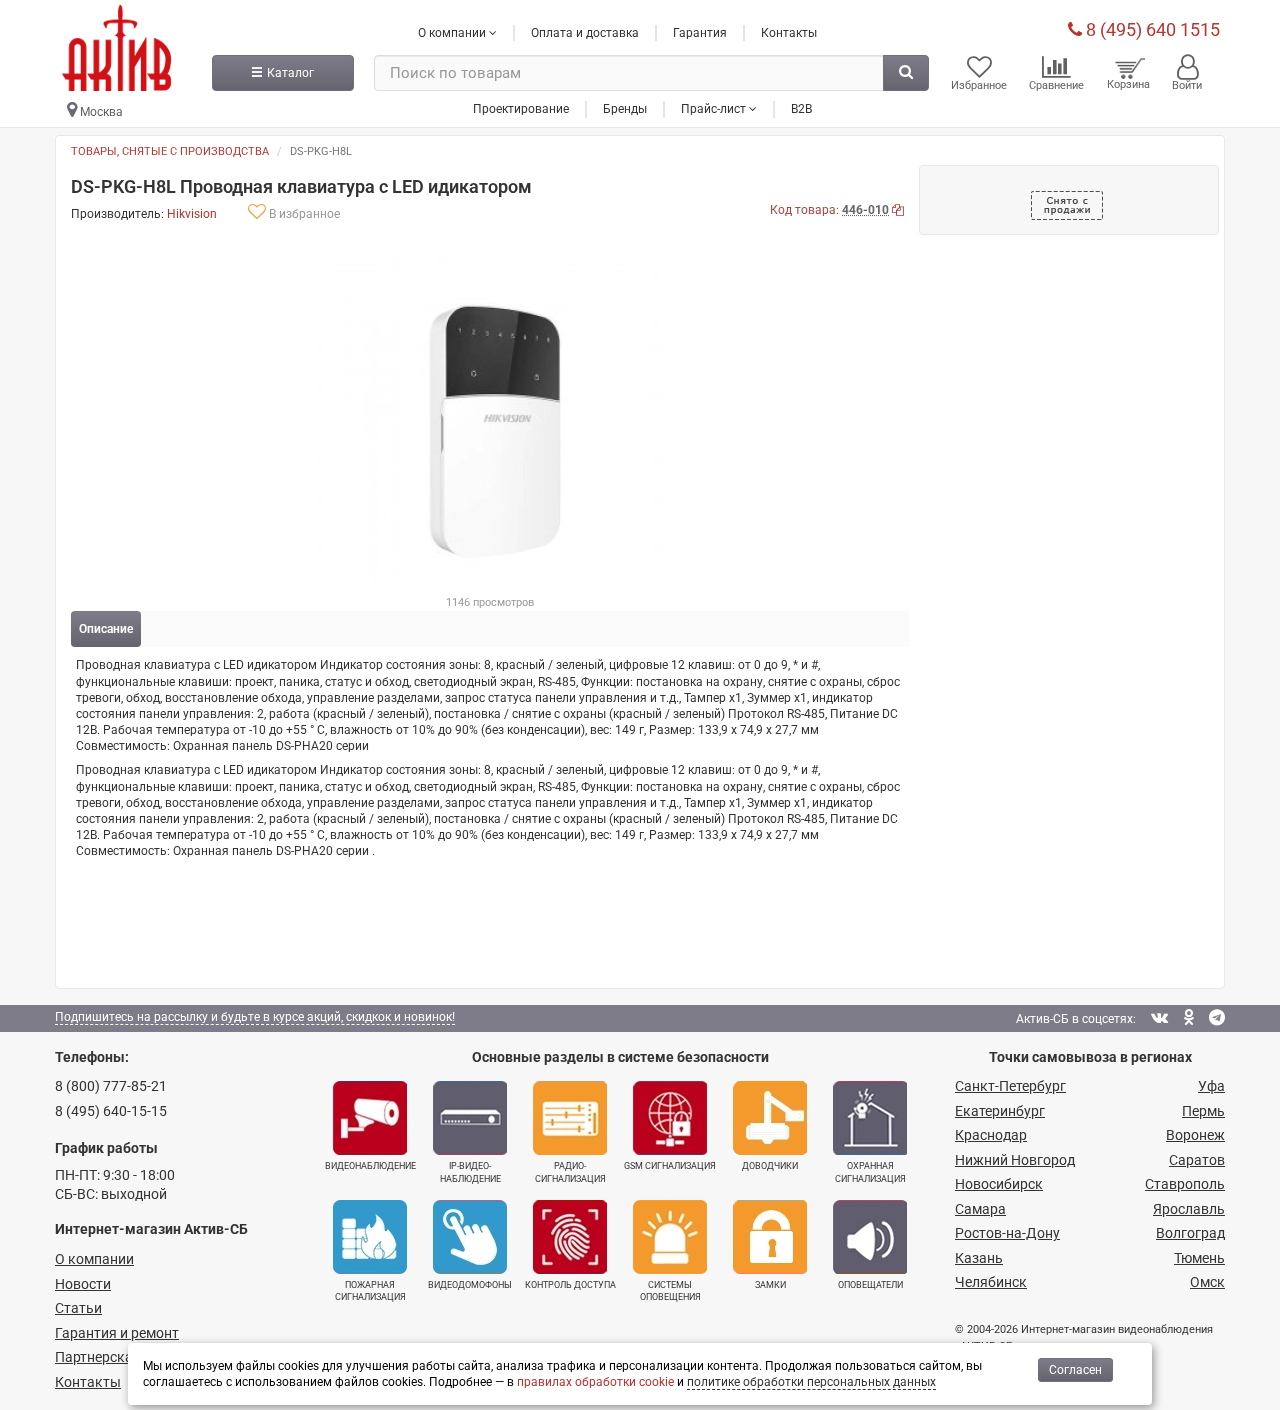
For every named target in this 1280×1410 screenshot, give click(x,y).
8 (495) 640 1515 (1151, 29)
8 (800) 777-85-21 (111, 1086)
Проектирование (521, 109)
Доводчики (770, 1166)
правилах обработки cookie (595, 1382)
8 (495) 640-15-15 (111, 1111)
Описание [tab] (106, 629)
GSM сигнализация (670, 1166)
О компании (94, 1259)
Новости (83, 1284)
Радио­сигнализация (570, 1172)
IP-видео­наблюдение (470, 1172)
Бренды (625, 109)
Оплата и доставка (585, 33)
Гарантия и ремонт (117, 1333)
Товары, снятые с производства (170, 151)
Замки (770, 1285)
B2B (801, 109)
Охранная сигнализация (870, 1172)
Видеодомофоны (470, 1285)
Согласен (1075, 1370)
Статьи (78, 1308)
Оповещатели (870, 1285)
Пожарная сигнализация (370, 1291)
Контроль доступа (570, 1285)
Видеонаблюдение (370, 1166)
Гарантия (700, 33)
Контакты (789, 33)
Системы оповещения (670, 1291)
